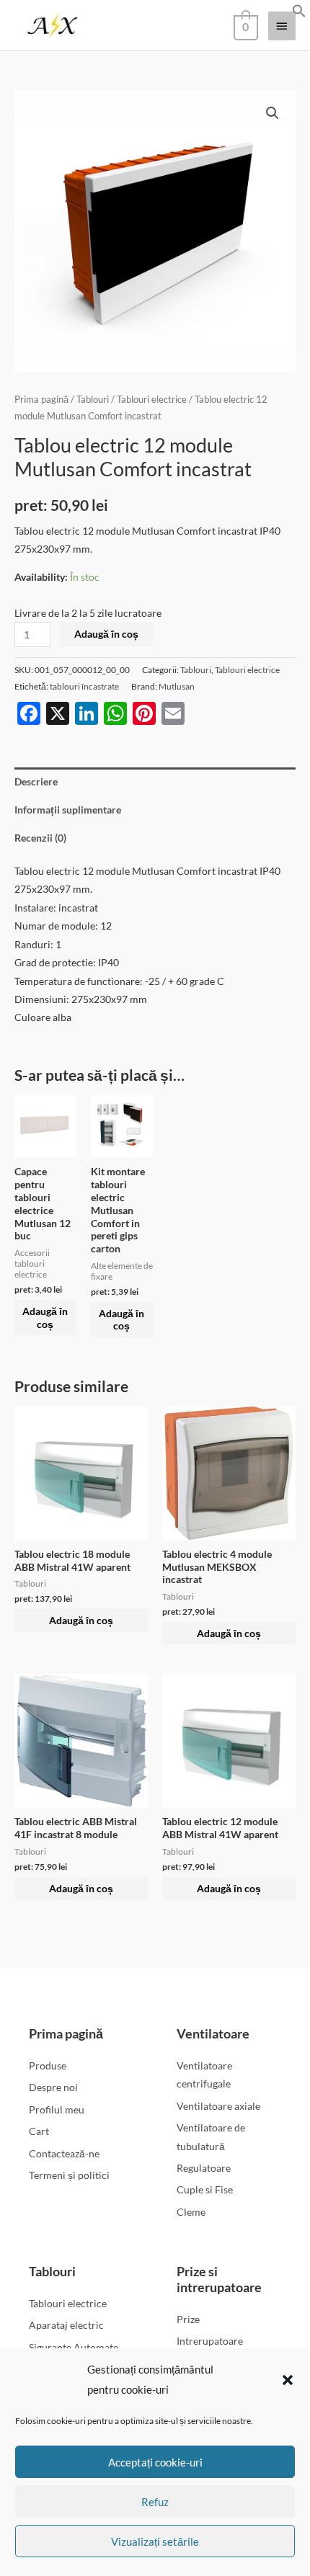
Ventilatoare (213, 2033)
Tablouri (93, 400)
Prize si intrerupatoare (219, 2279)
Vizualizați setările (155, 2541)
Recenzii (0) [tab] (40, 838)
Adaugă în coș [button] (45, 1318)
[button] (288, 2380)
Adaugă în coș (106, 634)
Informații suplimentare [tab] (68, 810)
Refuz (155, 2502)
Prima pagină (41, 400)
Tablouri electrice (152, 400)
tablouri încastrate (84, 686)
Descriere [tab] (36, 781)
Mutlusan (177, 686)
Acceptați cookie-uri (155, 2462)
